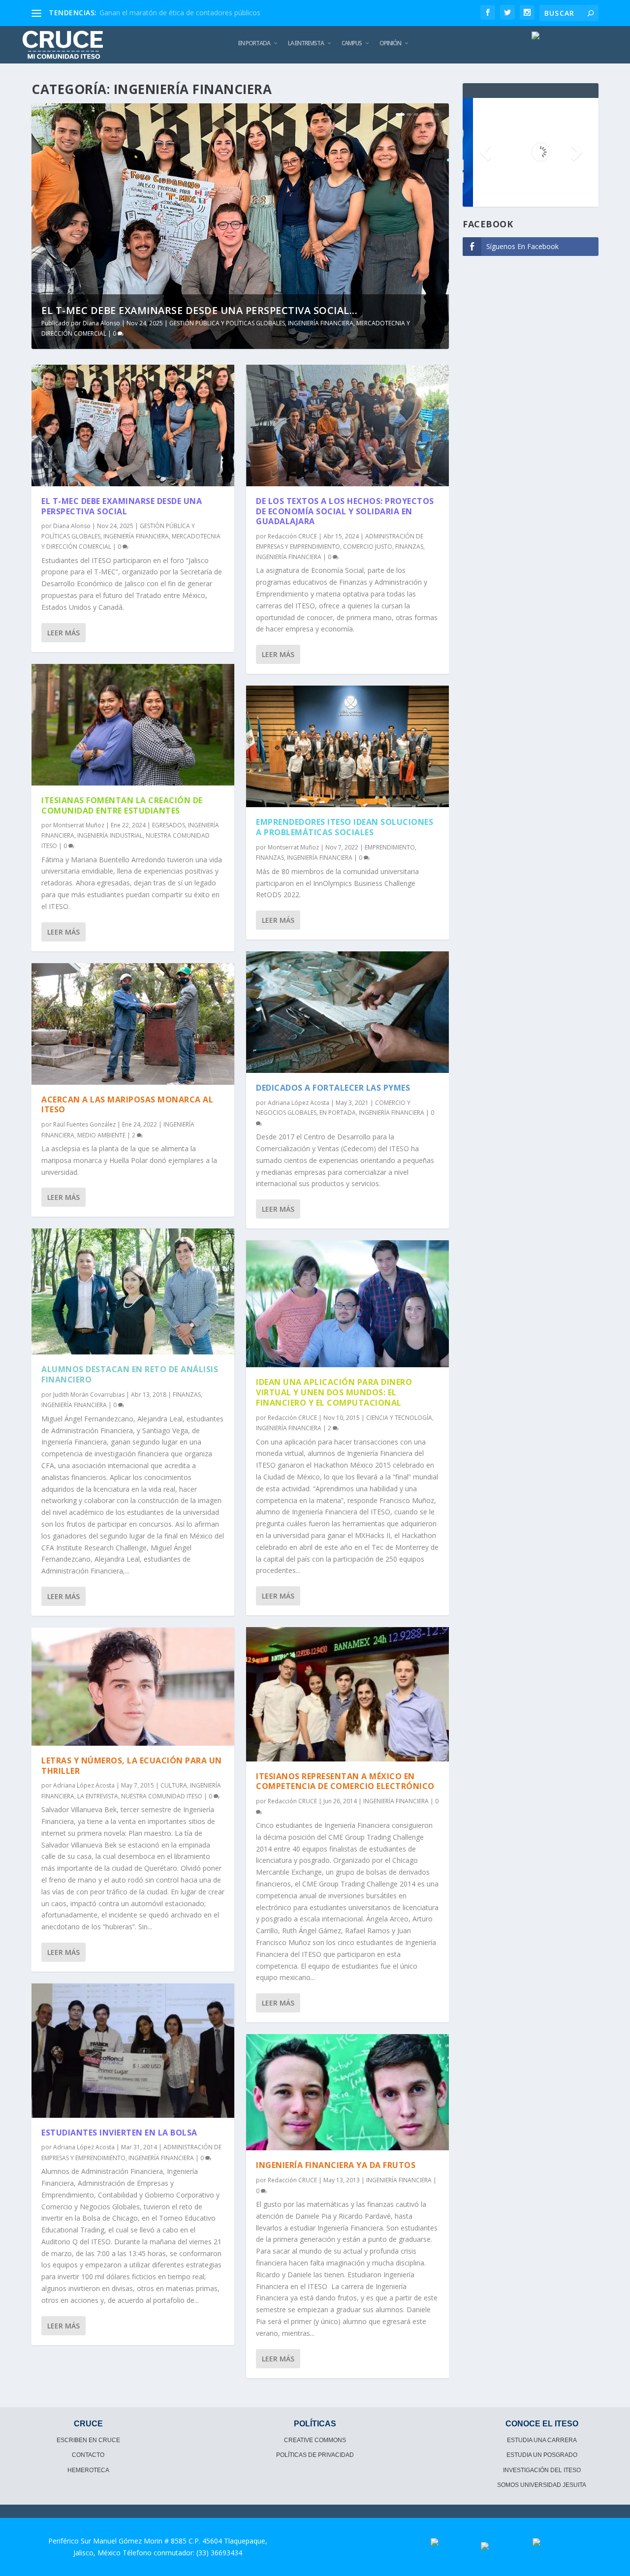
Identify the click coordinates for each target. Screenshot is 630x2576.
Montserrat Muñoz (79, 825)
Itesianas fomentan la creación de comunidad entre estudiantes (122, 805)
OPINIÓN (390, 43)
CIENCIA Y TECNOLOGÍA (399, 1418)
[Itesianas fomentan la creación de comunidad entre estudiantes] (133, 725)
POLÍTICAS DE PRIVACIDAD (315, 2455)
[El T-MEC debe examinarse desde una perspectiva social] (133, 425)
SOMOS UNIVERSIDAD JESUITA (542, 2485)
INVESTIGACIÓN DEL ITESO (542, 2470)
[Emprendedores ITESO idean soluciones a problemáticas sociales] (347, 746)
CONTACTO (88, 2455)
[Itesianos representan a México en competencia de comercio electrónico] (347, 1694)
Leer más (63, 633)
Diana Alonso (101, 323)
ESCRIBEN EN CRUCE (88, 2440)
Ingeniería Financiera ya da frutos (336, 2165)
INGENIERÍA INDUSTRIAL (110, 835)
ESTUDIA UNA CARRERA (542, 2440)
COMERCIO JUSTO (368, 547)
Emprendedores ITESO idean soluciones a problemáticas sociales (345, 827)
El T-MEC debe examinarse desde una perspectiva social (122, 506)
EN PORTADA (254, 43)
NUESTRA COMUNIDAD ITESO (162, 1796)
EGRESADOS (169, 825)
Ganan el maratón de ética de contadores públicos (180, 13)
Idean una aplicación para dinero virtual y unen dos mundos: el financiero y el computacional (334, 1392)
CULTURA (174, 1785)
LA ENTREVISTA (306, 43)
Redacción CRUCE (292, 536)
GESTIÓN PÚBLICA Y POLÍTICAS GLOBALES (227, 323)
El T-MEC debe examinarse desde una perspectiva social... (199, 310)
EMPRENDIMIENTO (390, 847)
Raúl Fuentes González (84, 1124)
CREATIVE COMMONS (315, 2440)
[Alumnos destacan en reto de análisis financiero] (133, 1291)
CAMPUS (352, 43)
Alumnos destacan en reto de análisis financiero (130, 1374)
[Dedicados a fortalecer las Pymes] (347, 1012)
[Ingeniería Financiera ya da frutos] (347, 2092)
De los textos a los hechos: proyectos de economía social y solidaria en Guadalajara (345, 511)
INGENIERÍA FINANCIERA (321, 323)
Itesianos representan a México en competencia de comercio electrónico (345, 1781)
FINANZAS (187, 1395)
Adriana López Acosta (84, 1785)
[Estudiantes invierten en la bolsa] (133, 2051)
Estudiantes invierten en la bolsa (119, 2133)
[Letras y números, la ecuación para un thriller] (133, 1687)
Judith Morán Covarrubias (89, 1395)
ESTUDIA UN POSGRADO (542, 2455)
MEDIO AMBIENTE (101, 1135)
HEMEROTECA (88, 2470)
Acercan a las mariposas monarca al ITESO (127, 1105)
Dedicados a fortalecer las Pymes (333, 1088)
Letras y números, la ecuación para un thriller (132, 1766)
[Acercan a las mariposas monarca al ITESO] (133, 1024)
